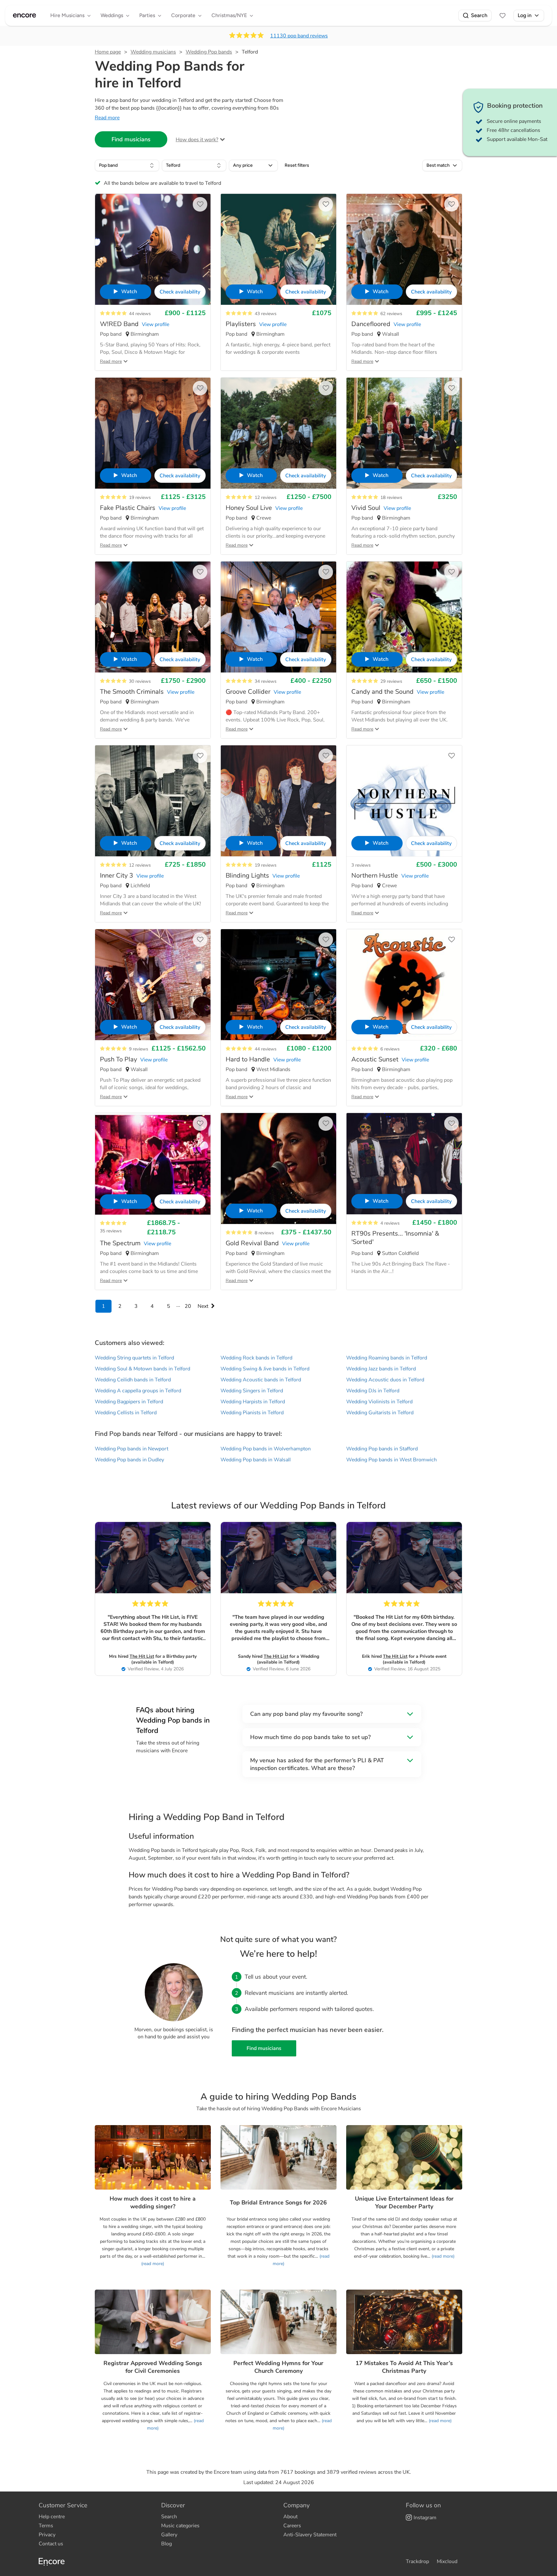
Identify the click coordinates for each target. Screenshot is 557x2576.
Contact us (51, 2544)
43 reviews (266, 314)
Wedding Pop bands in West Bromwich (391, 1460)
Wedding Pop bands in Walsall (256, 1460)
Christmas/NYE (229, 15)
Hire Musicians (67, 15)
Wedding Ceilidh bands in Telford (133, 1380)
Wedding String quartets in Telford (134, 1358)
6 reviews (390, 1049)
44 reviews (140, 314)
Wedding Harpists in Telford (253, 1402)
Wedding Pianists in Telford (252, 1413)
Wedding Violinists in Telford (379, 1402)
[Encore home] (24, 15)
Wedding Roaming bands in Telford (387, 1358)
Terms (46, 2526)
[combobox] (127, 165)
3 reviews (361, 865)
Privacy (47, 2535)
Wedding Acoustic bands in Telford (261, 1380)
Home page (108, 52)
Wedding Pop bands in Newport (132, 1449)
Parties (147, 15)
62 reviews (391, 314)
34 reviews (266, 681)
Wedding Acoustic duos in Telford (385, 1380)
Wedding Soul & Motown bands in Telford (142, 1369)
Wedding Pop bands (209, 52)
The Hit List (142, 1656)
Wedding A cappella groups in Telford (138, 1391)
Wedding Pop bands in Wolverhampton (266, 1449)
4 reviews (390, 1223)
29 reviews (391, 681)
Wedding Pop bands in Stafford (382, 1449)
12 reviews (266, 497)
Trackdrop (417, 2561)
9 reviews (139, 1049)
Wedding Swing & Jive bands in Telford (265, 1369)
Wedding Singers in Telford (252, 1391)
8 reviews (264, 1233)
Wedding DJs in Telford (373, 1391)
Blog (166, 2544)
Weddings (112, 15)
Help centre (52, 2517)
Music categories (180, 2526)
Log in (525, 15)
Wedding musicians (153, 52)
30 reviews (140, 681)
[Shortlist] (503, 15)
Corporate (183, 15)
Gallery (169, 2535)
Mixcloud (447, 2561)
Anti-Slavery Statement (310, 2535)
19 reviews (140, 497)
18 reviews (391, 497)
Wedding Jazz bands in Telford (381, 1369)
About (290, 2517)
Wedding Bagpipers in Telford (129, 1402)
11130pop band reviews (299, 36)
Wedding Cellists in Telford (126, 1413)
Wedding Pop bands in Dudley (129, 1460)
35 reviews (111, 1231)
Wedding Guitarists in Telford (380, 1413)
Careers (292, 2526)
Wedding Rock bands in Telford (256, 1358)
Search (479, 15)
